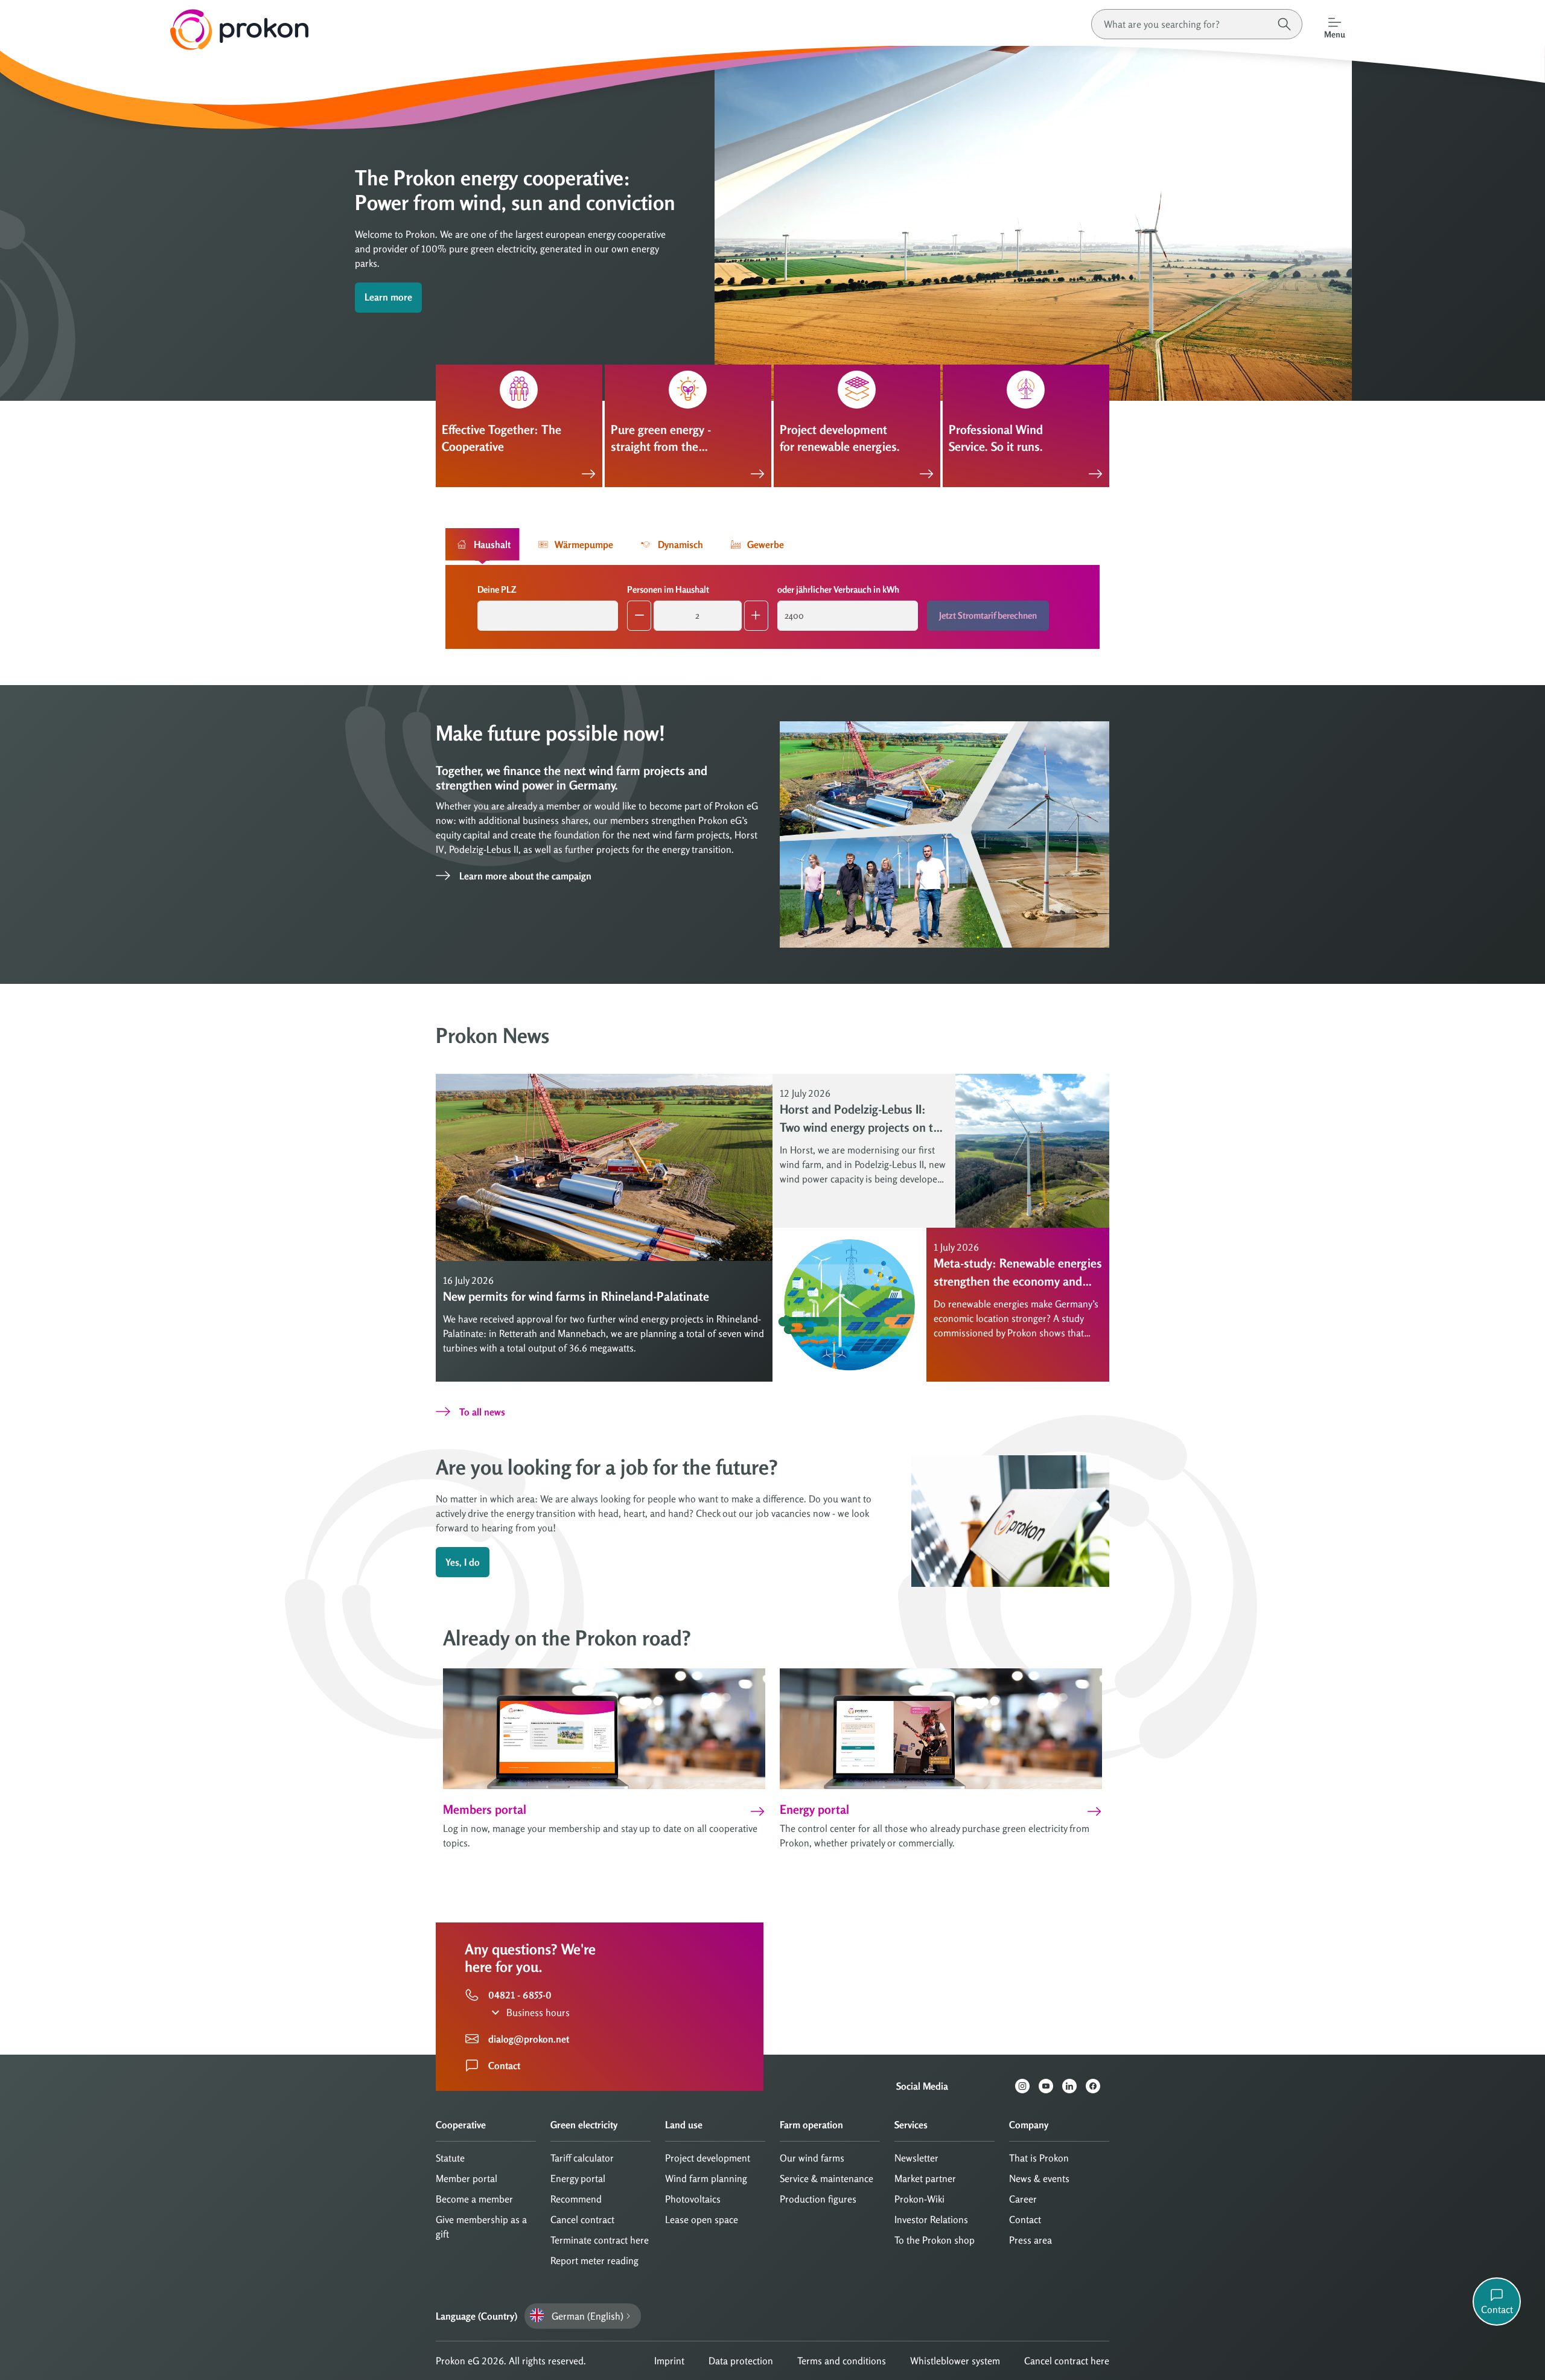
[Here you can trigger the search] (1284, 24)
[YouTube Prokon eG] (1050, 2086)
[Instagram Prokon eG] (1027, 2086)
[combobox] (548, 616)
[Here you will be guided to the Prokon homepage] (154, 30)
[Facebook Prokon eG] (1097, 2086)
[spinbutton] (698, 616)
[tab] (483, 544)
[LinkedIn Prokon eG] (1074, 2086)
